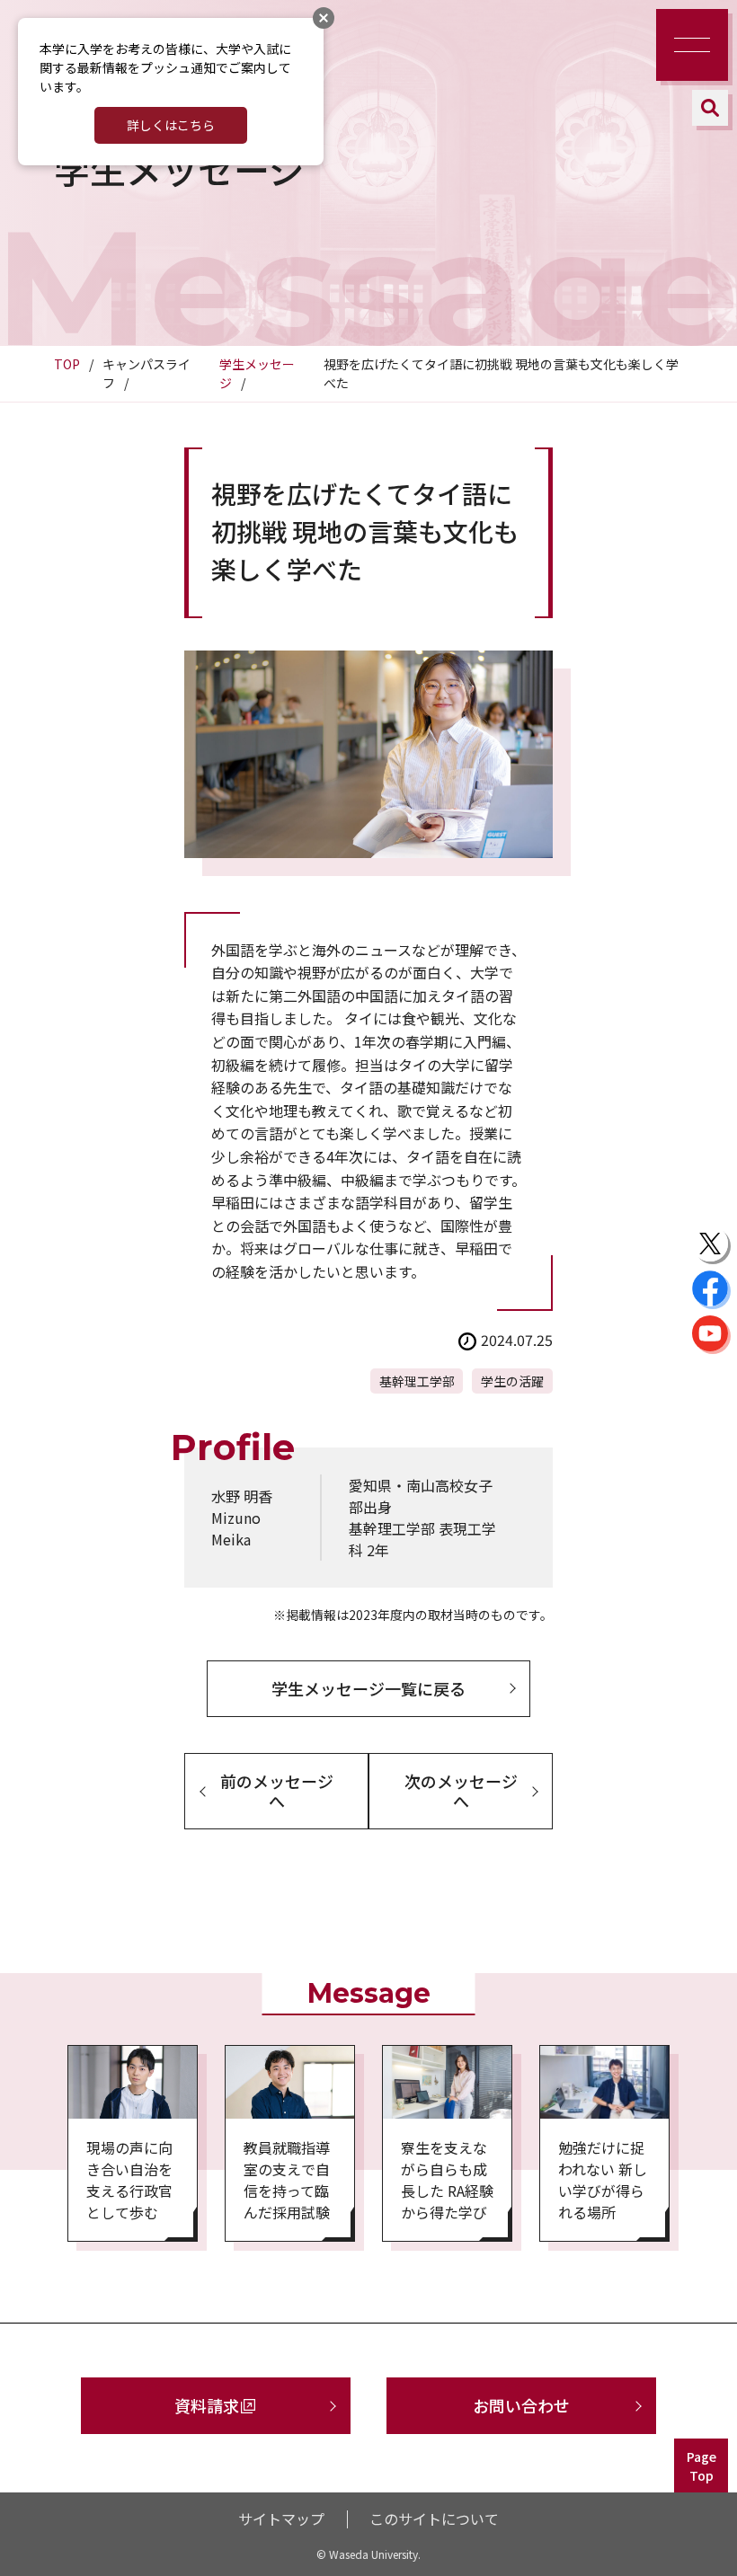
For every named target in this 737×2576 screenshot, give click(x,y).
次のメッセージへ (461, 1791)
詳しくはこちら (171, 125)
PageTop (701, 2466)
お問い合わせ (521, 2405)
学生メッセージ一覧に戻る (368, 1688)
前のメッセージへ (277, 1791)
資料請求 (207, 2405)
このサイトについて (434, 2518)
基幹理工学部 (417, 1381)
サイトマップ (281, 2518)
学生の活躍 (512, 1381)
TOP (67, 364)
